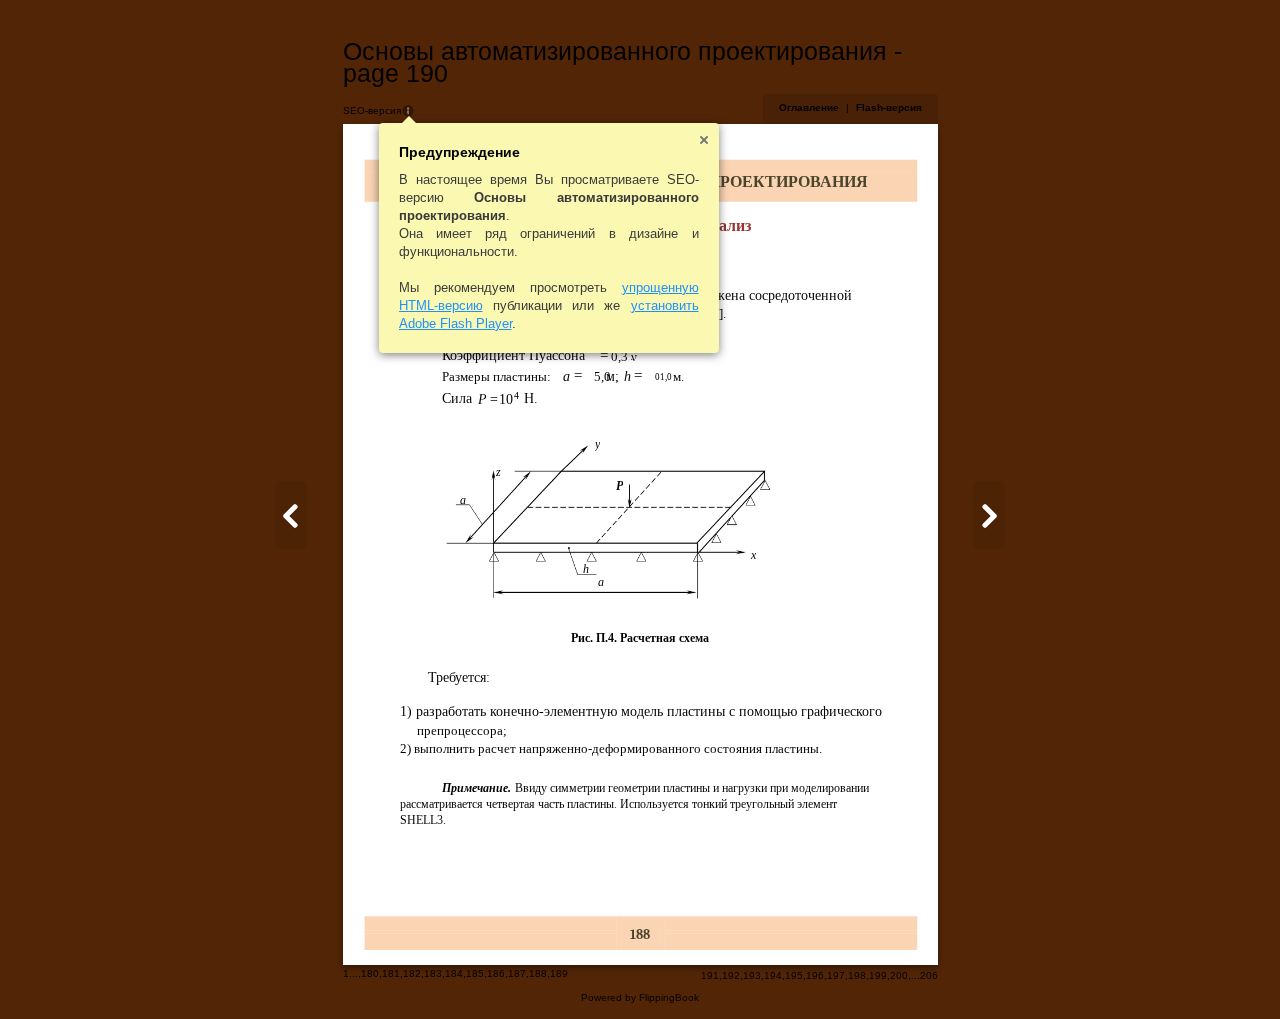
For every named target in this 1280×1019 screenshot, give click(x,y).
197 (836, 975)
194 (773, 975)
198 (857, 975)
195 (794, 975)
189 (559, 973)
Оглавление (809, 107)
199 (878, 975)
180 (370, 973)
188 (538, 973)
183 (433, 973)
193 (752, 975)
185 (475, 973)
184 (454, 973)
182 (412, 973)
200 (899, 975)
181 (391, 973)
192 (731, 975)
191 (710, 975)
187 (517, 973)
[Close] (704, 140)
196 (815, 975)
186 (496, 973)
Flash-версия (889, 107)
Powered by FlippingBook (640, 997)
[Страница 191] (989, 515)
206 (929, 975)
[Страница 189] (291, 515)
